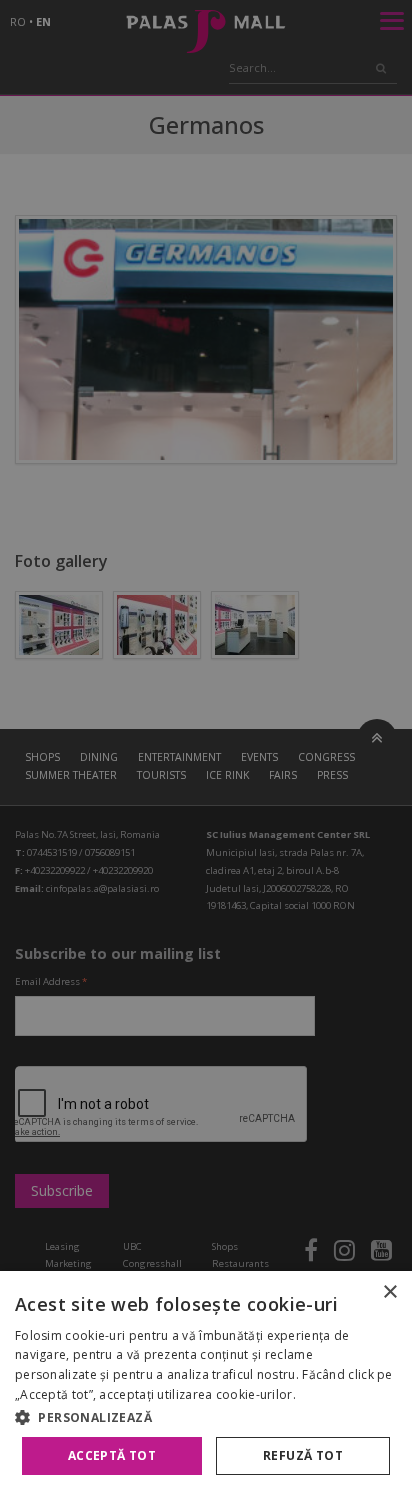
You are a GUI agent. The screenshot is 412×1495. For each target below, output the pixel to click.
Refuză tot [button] (303, 1455)
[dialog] (206, 1383)
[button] (206, 1417)
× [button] (389, 1292)
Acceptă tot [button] (112, 1455)
